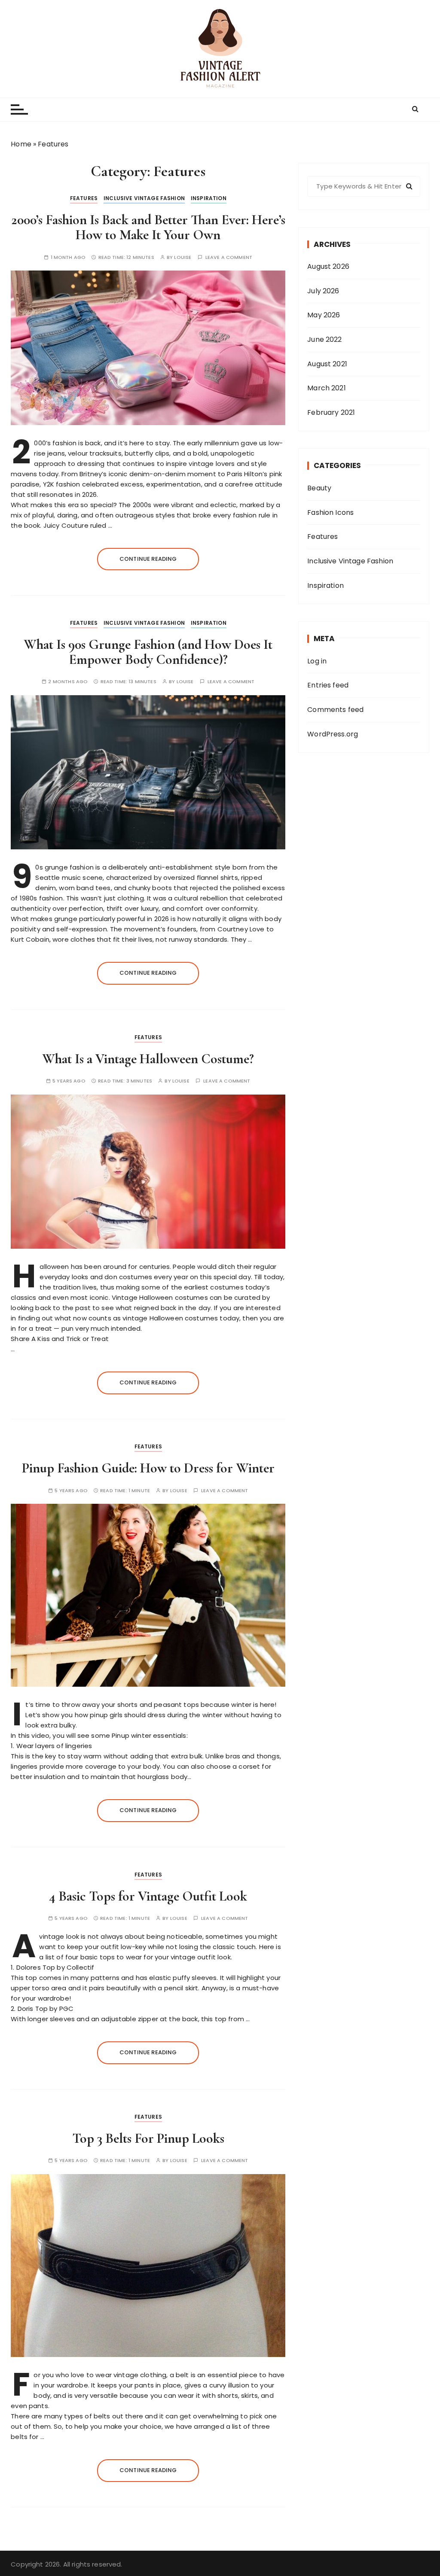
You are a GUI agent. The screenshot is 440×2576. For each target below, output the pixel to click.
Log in (317, 661)
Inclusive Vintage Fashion (144, 198)
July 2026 (323, 291)
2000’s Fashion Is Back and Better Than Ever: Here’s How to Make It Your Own (148, 227)
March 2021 (327, 388)
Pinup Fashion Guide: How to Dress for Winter (148, 1468)
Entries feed (328, 685)
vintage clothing (140, 2375)
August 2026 (328, 266)
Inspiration (209, 198)
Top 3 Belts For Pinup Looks (148, 2138)
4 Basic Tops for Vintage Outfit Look (148, 1896)
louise (183, 257)
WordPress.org (333, 734)
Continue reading (148, 559)
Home (21, 144)
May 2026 (324, 315)
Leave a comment (229, 257)
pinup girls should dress (128, 1715)
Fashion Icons (330, 512)
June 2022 (324, 339)
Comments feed (335, 710)
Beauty (319, 488)
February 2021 (331, 412)
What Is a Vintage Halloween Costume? (148, 1059)
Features (84, 198)
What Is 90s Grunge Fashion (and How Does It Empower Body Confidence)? (148, 652)
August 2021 (327, 364)
